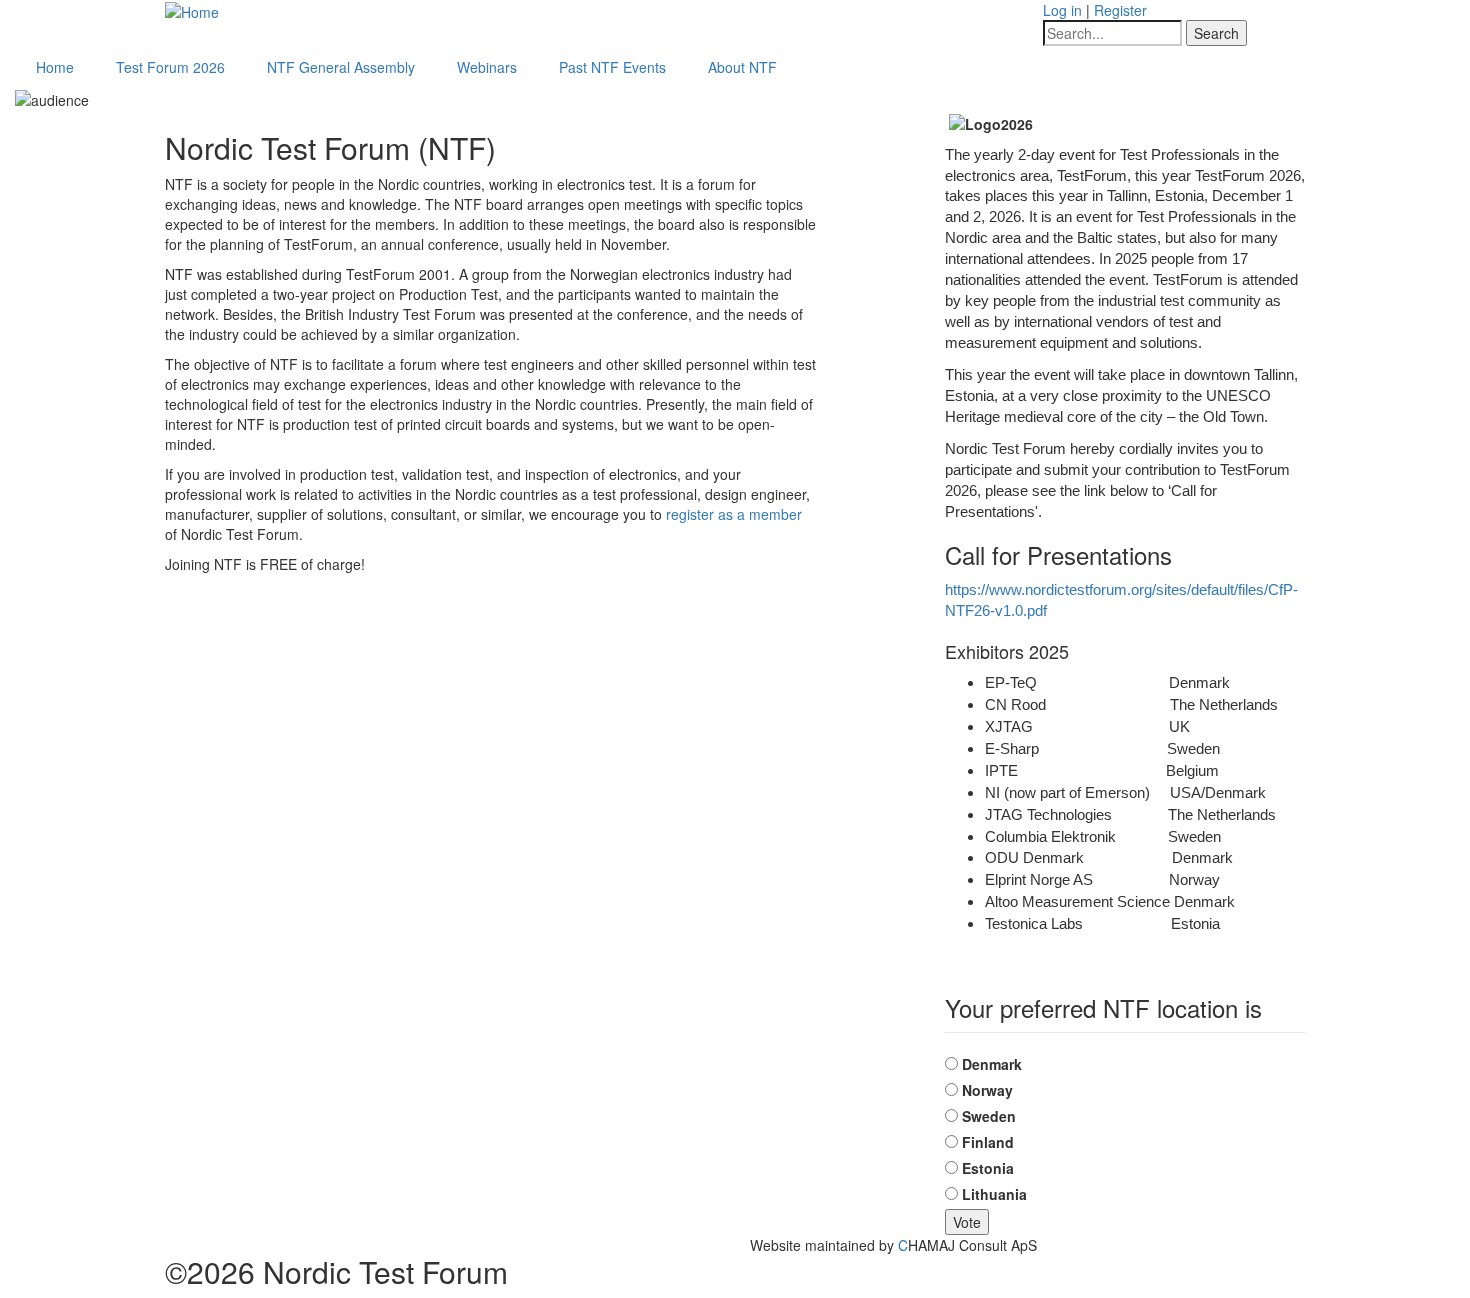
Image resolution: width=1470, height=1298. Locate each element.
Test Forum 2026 (170, 67)
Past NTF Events (612, 67)
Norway (987, 1090)
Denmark (992, 1064)
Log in (1062, 10)
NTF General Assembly (341, 67)
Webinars (487, 67)
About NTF (742, 67)
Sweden (989, 1116)
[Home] (192, 10)
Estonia (988, 1168)
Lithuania (994, 1194)
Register (1120, 10)
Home (55, 67)
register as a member (734, 514)
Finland (988, 1142)
